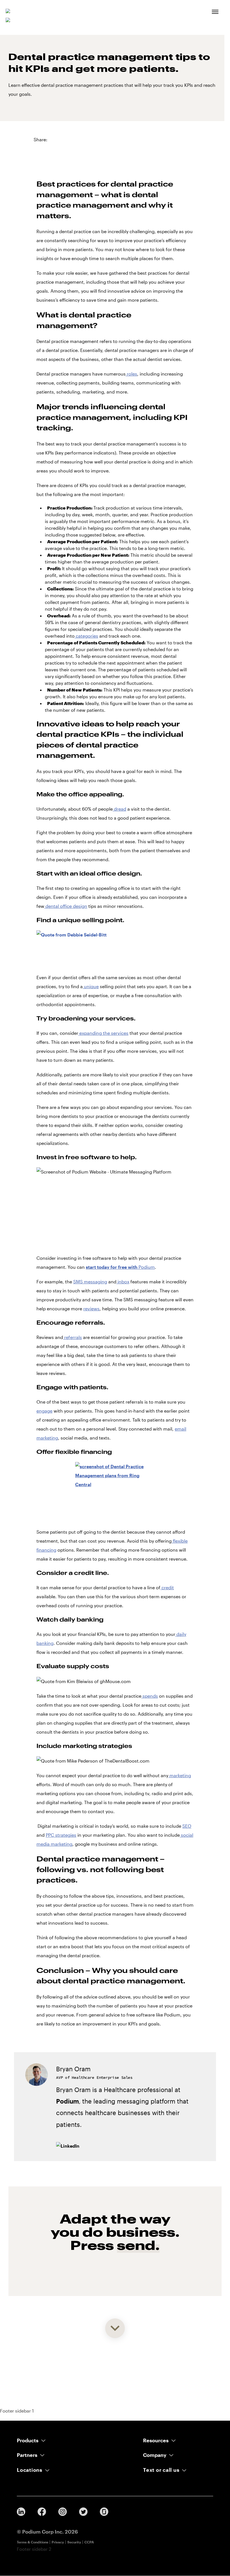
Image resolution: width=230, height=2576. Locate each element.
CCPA (89, 2542)
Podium (67, 2101)
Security (74, 2542)
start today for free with (120, 1267)
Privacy (58, 2542)
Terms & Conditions (33, 2542)
